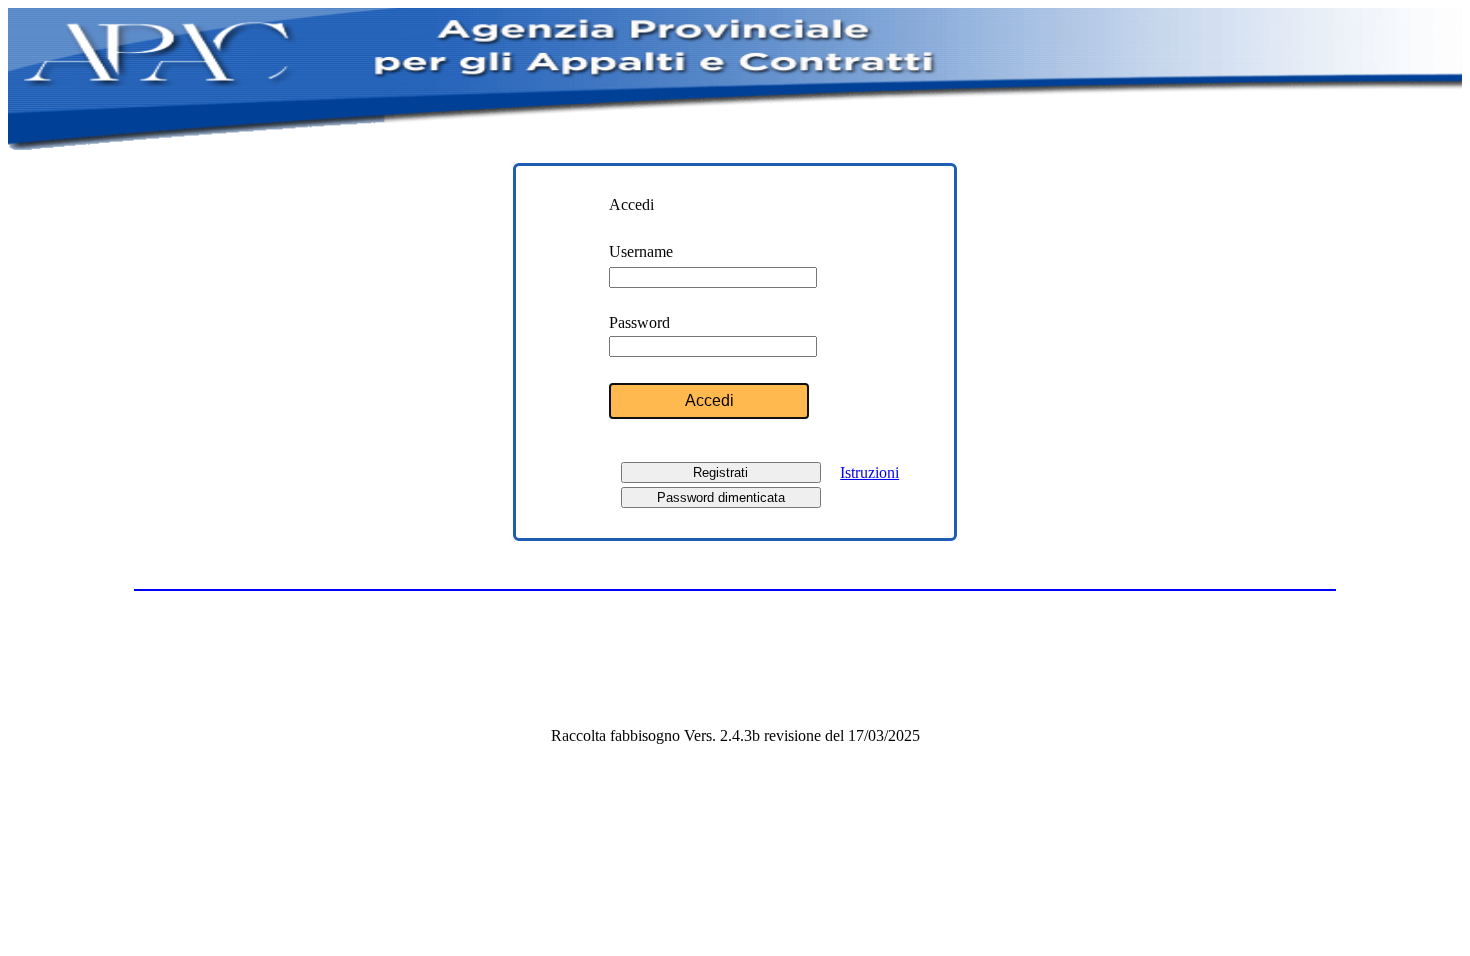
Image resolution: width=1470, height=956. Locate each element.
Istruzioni (869, 472)
